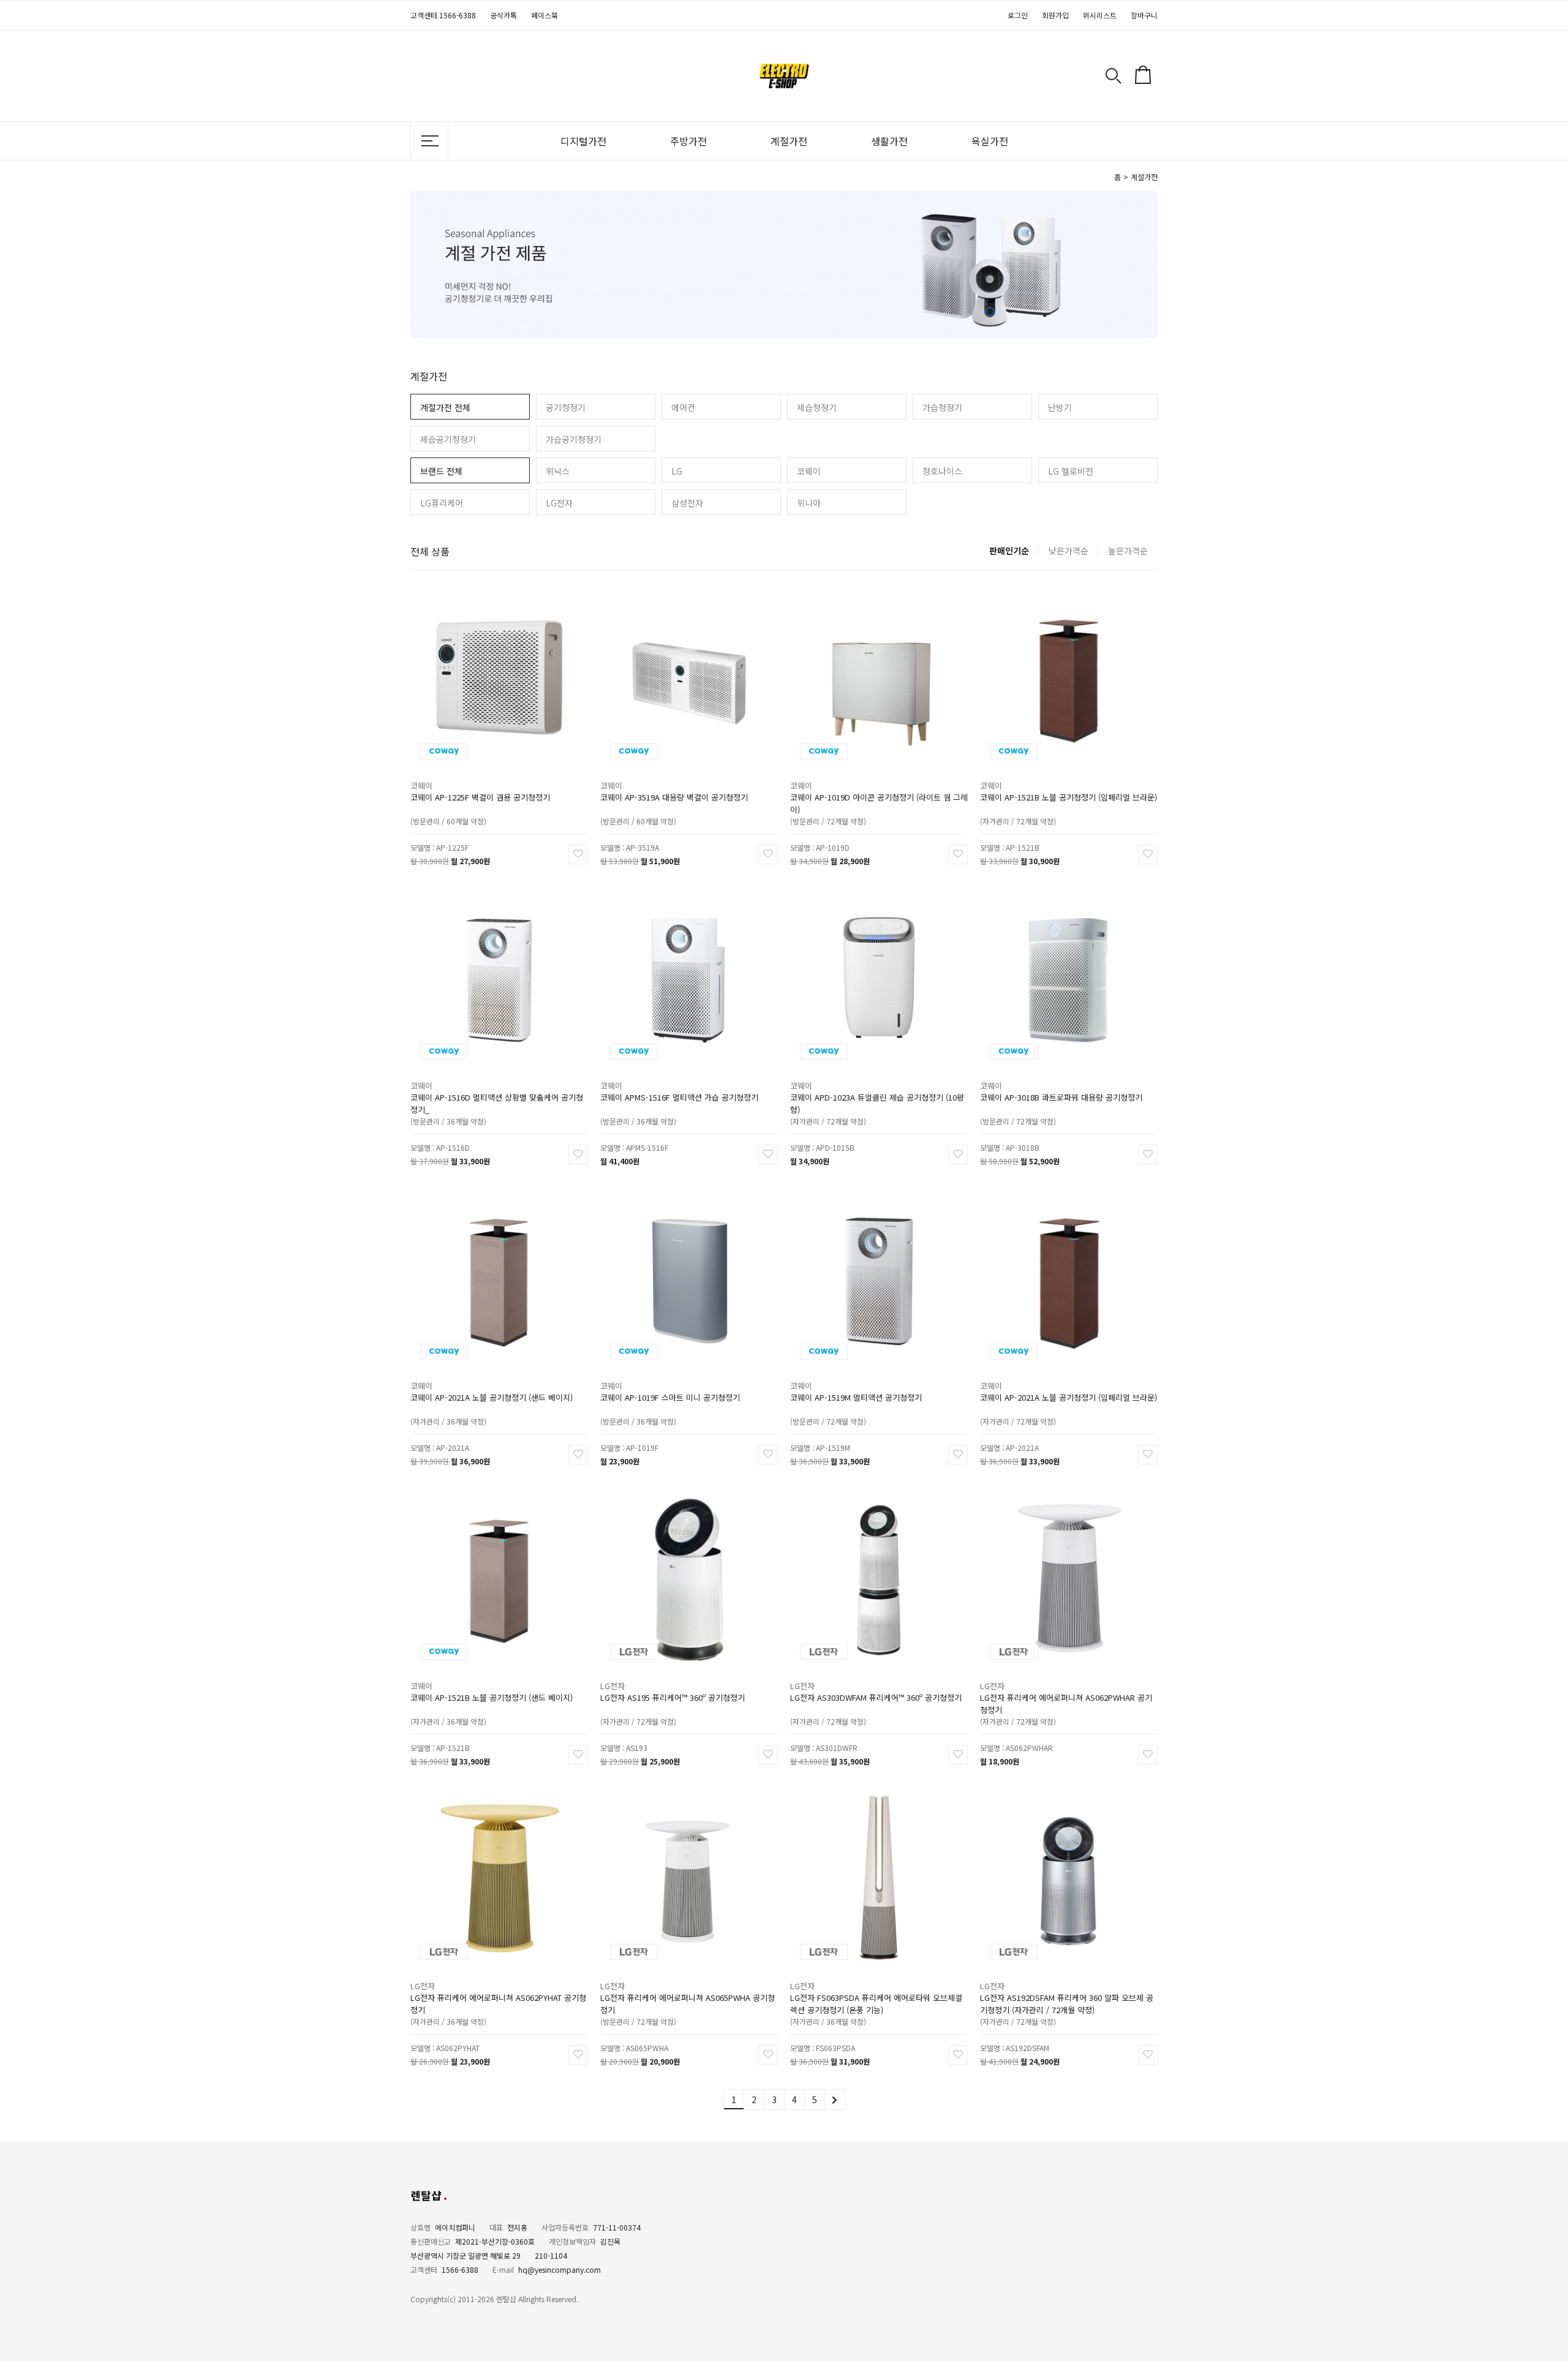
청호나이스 (942, 471)
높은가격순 (1128, 551)
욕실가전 (990, 141)
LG (677, 471)
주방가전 (688, 141)
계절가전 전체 (445, 407)
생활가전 (889, 141)
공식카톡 (503, 15)
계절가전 (789, 141)
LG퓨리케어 (442, 503)
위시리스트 (1100, 15)
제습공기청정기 (448, 439)
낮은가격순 (1069, 551)
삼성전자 (687, 503)
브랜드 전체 (441, 471)
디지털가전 (583, 141)
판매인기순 (1009, 551)
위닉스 (558, 471)
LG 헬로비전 (1071, 471)
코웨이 (809, 471)
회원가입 (1055, 15)
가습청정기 (942, 407)
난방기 (1060, 407)
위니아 (809, 503)
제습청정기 (817, 407)
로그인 (1018, 15)
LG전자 (559, 503)
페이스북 (545, 15)
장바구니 (1144, 15)
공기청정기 (566, 407)
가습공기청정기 (574, 439)
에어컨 (683, 407)
